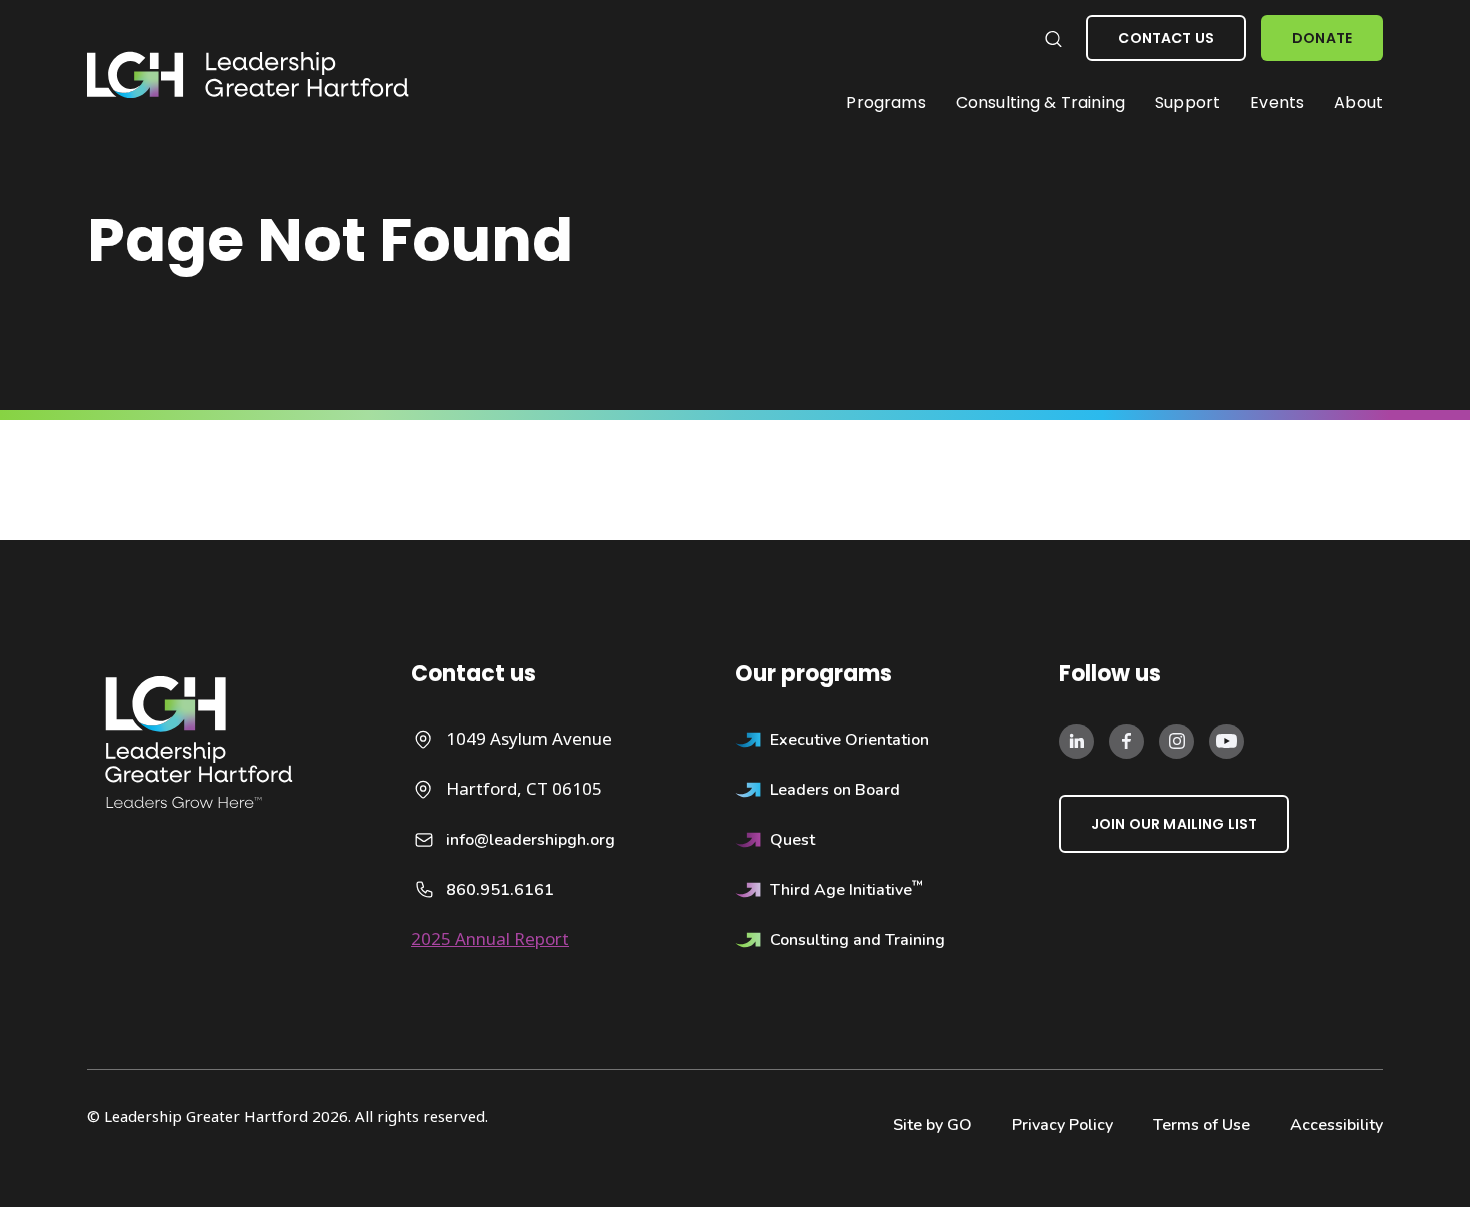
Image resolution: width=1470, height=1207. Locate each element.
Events (1277, 102)
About (1358, 102)
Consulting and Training (857, 940)
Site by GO (932, 1125)
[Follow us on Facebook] (1126, 740)
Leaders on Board (835, 790)
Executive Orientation (849, 740)
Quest (792, 840)
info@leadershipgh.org (530, 840)
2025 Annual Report (490, 938)
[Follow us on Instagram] (1176, 740)
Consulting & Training (1040, 102)
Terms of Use (1201, 1125)
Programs (885, 102)
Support (1187, 102)
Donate (1322, 38)
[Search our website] (1052, 38)
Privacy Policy (1062, 1125)
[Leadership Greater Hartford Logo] (248, 75)
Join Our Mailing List (1174, 824)
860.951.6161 (500, 890)
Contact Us (1166, 38)
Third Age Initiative (846, 890)
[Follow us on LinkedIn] (1076, 740)
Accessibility (1336, 1125)
